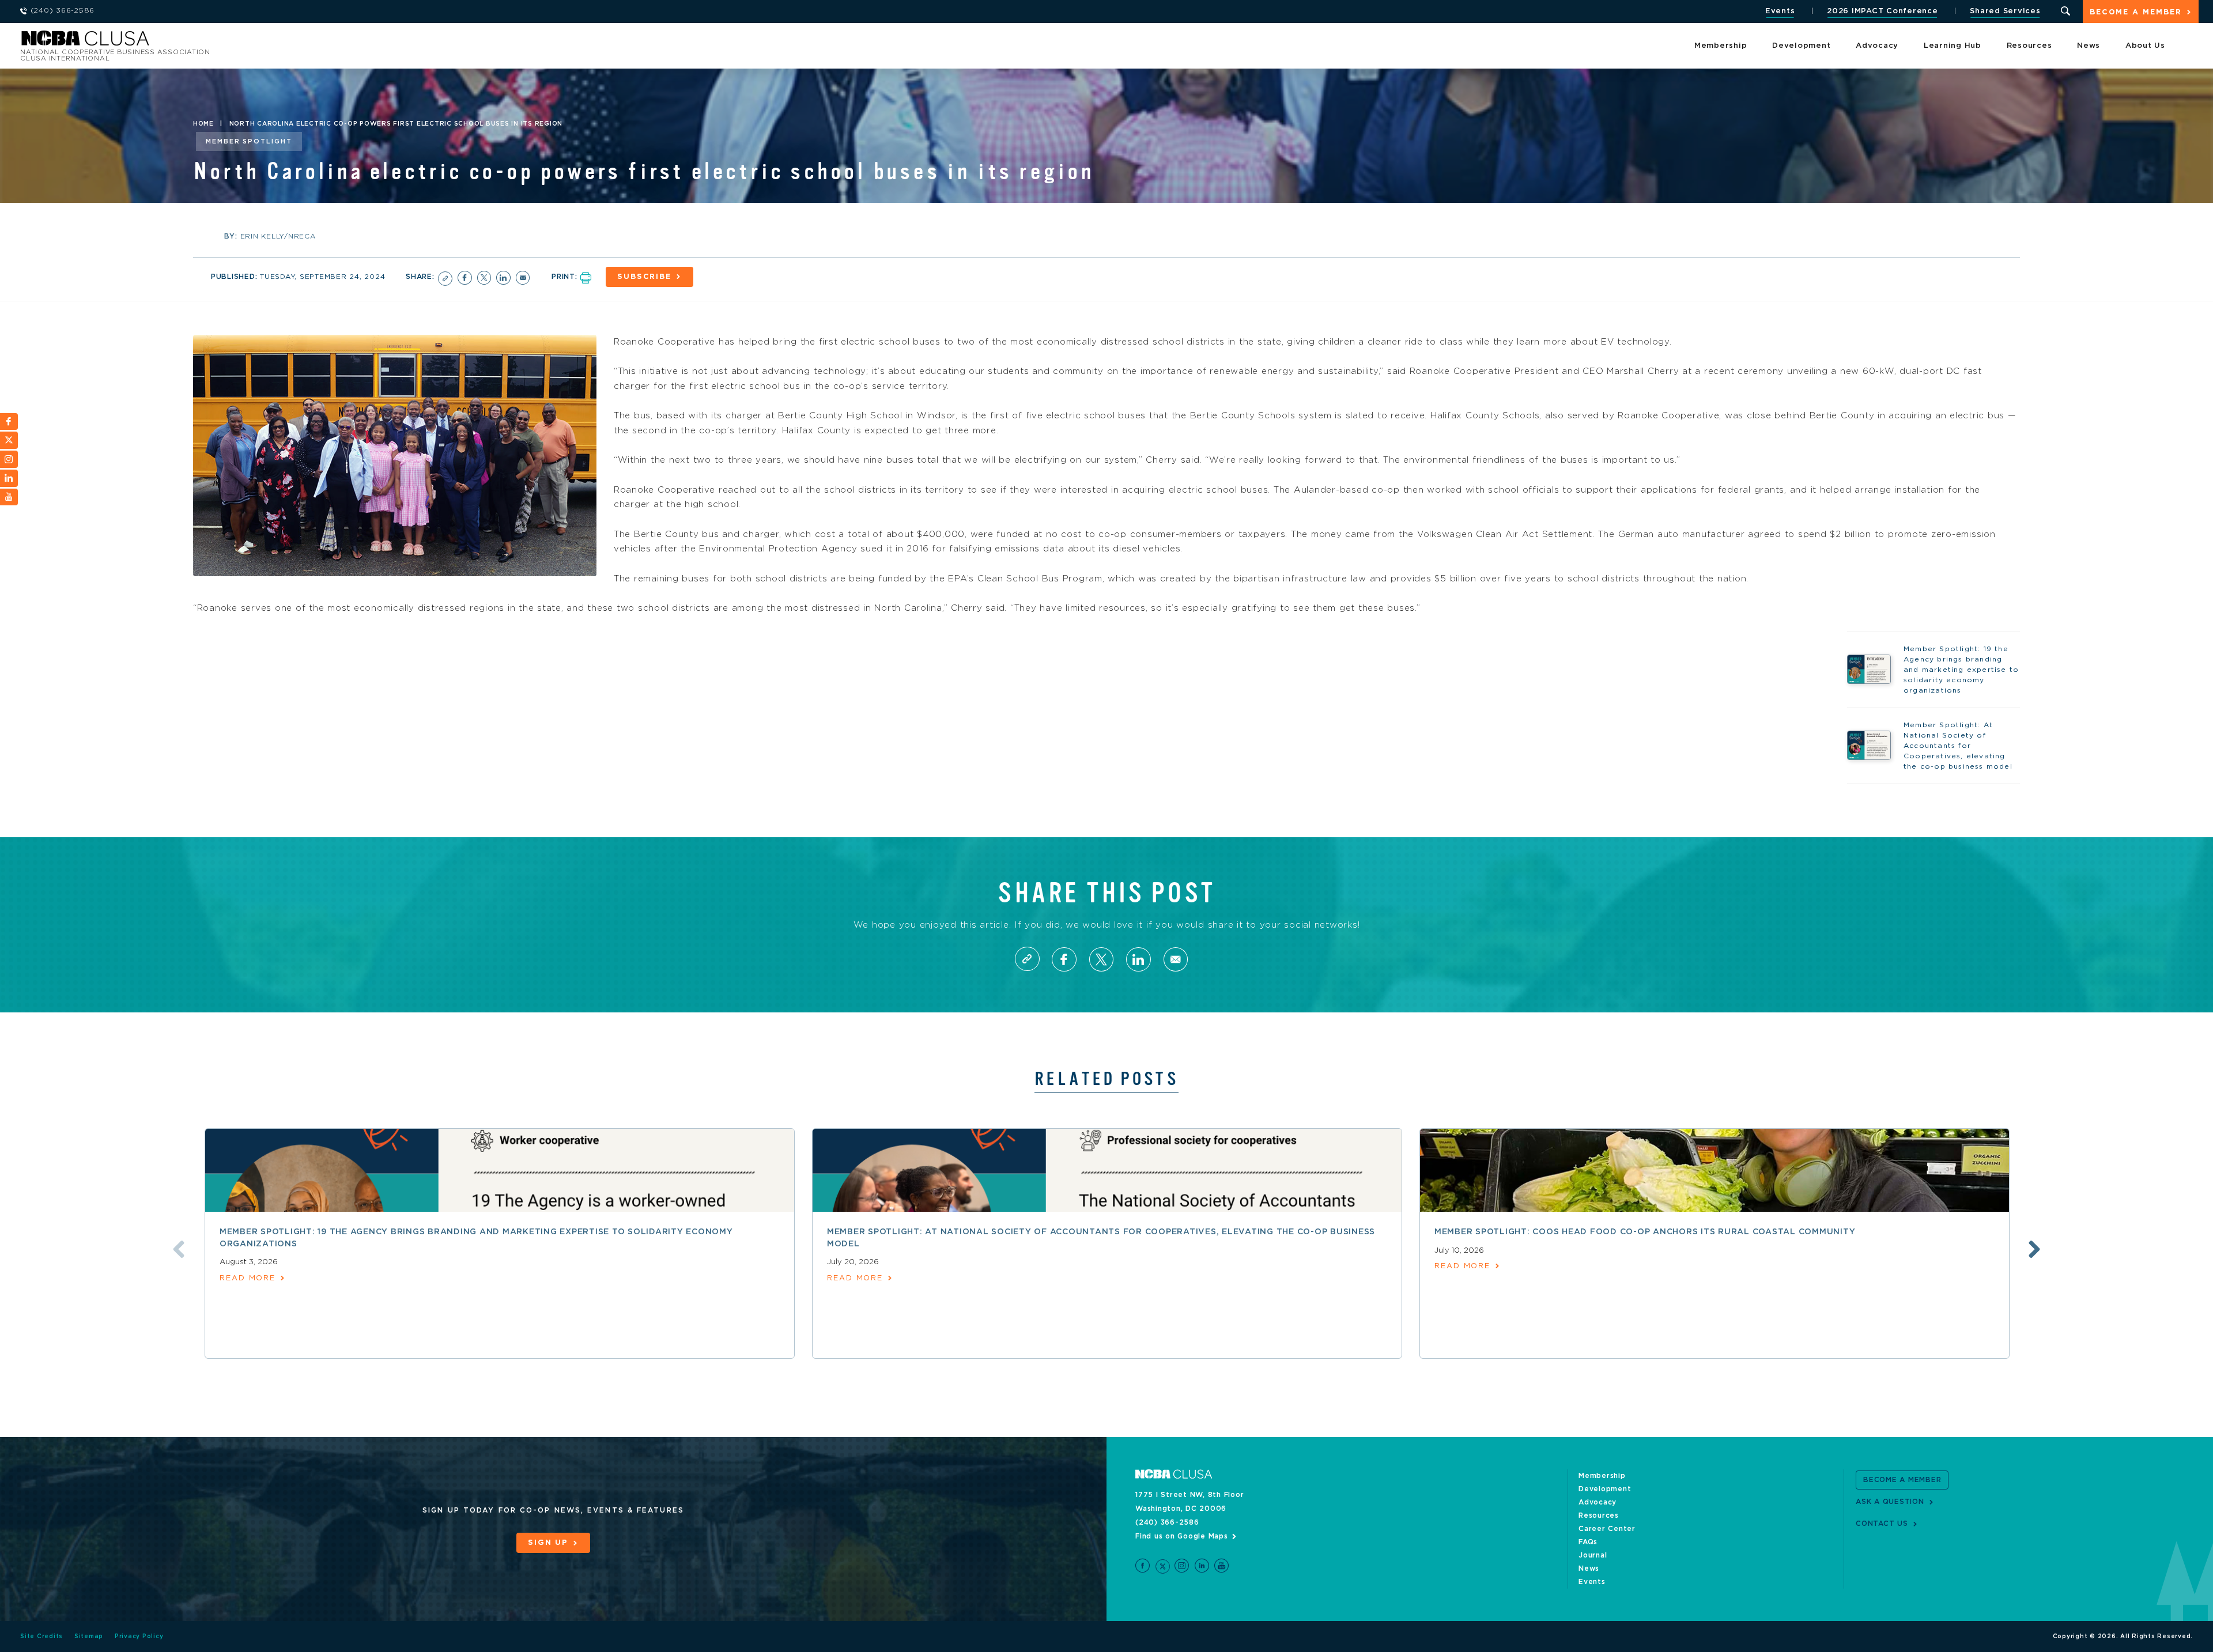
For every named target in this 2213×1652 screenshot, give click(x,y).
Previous (179, 1249)
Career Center (1607, 1529)
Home (203, 124)
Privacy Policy (139, 1636)
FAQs (1588, 1542)
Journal (1593, 1555)
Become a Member (2136, 12)
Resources (2029, 46)
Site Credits (41, 1636)
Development (1801, 46)
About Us (2145, 46)
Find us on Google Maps (1182, 1536)
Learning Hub (1953, 46)
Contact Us (1882, 1524)
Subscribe (644, 277)
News (2089, 46)
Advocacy (1877, 46)
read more (248, 1278)
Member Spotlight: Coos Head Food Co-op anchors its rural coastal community (1645, 1232)
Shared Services (2005, 11)
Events (1780, 11)
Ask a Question (1890, 1502)
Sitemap (89, 1636)
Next (2034, 1249)
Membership (1721, 46)
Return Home (174, 42)
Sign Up (548, 1543)
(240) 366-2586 (1167, 1522)
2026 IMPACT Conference (1882, 11)
